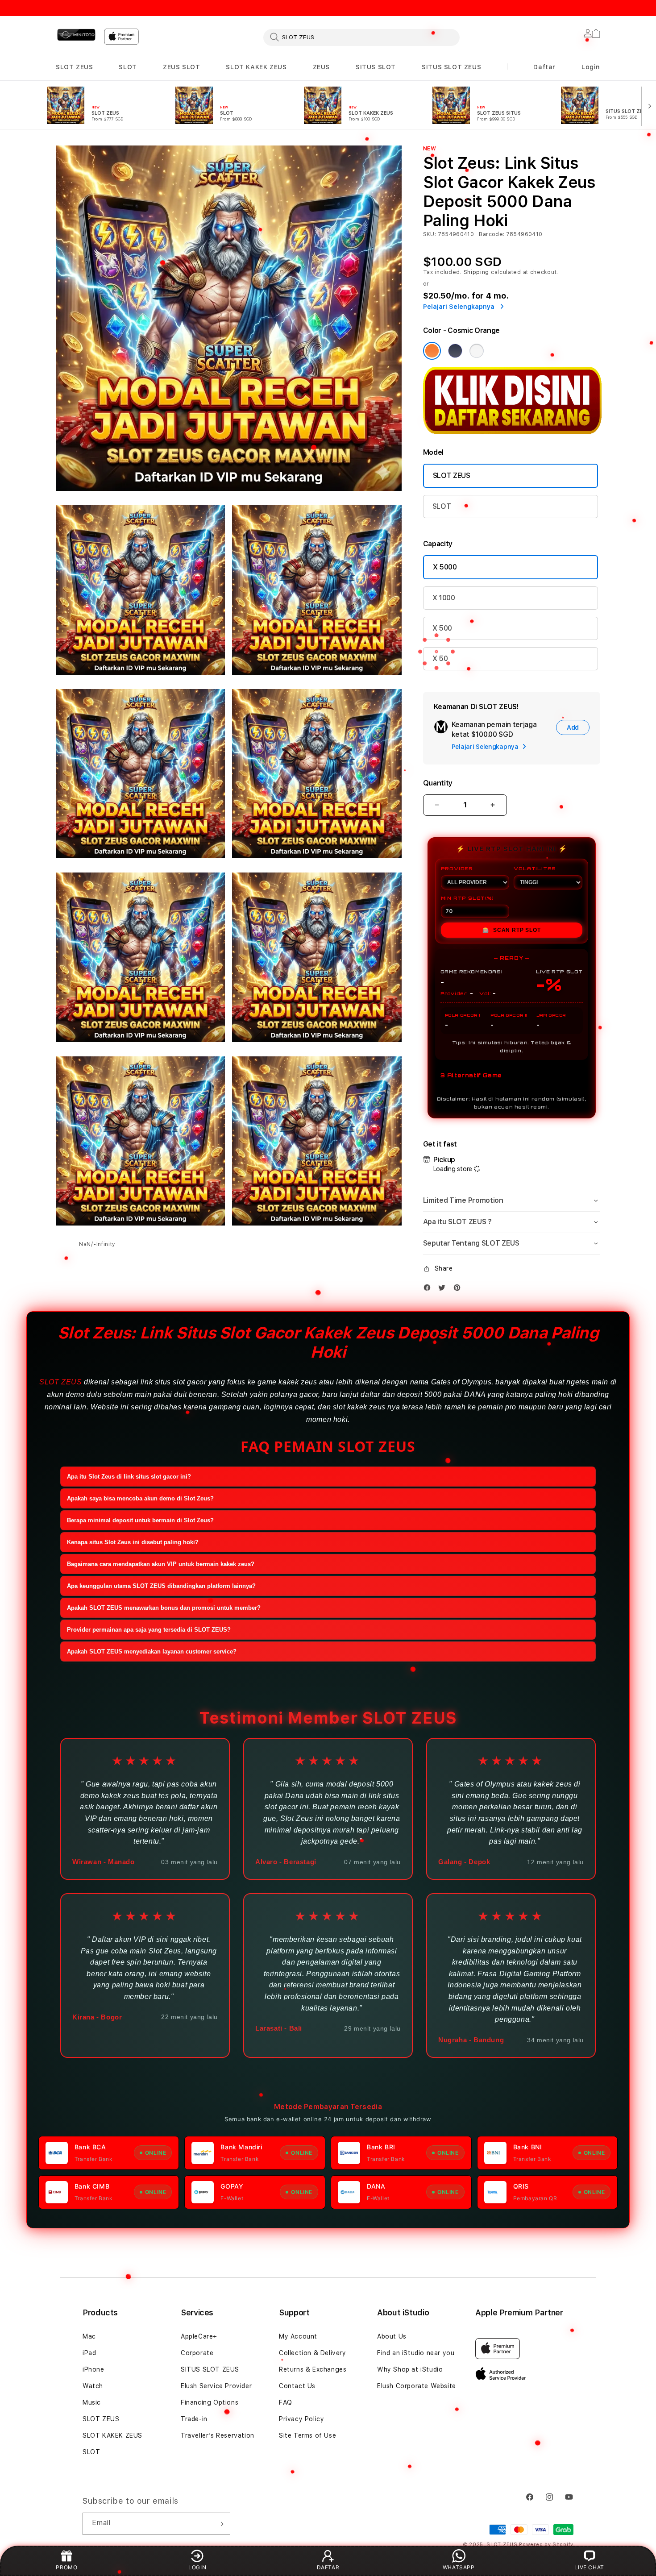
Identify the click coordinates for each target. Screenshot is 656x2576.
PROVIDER (457, 868)
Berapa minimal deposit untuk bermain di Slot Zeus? (140, 1520)
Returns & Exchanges (313, 2369)
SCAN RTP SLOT (511, 930)
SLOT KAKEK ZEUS (256, 67)
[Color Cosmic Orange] (432, 351)
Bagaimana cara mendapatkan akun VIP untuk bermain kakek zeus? (161, 1564)
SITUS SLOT (376, 67)
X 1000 (444, 598)
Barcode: (492, 234)
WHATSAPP (459, 2567)
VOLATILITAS (535, 868)
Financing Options (210, 2402)
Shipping (477, 272)
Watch (93, 2386)
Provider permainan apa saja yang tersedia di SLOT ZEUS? (149, 1630)
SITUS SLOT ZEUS (451, 67)
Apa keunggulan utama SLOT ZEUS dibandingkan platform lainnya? (161, 1586)
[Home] (76, 35)
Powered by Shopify (546, 2545)
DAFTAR (328, 2567)
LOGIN (197, 2567)
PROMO (66, 2567)
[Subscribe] (220, 2524)
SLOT (128, 67)
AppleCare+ (199, 2336)
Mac (89, 2336)
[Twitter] (444, 1288)
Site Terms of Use (307, 2435)
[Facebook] (429, 1288)
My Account (298, 2336)
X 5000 (445, 567)
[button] (74, 67)
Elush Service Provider (216, 2386)
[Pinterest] (459, 1288)
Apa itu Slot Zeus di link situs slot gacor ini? (129, 1477)
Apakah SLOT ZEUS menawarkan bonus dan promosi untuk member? (164, 1608)
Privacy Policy (301, 2419)
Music (92, 2402)
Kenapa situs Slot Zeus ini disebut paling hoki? (133, 1542)
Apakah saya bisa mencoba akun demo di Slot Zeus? (140, 1498)
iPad (89, 2353)
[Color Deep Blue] (455, 351)
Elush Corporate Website (417, 2386)
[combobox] (361, 37)
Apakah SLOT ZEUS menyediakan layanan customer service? (152, 1652)
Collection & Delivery (313, 2353)
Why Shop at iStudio (410, 2369)
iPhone (93, 2369)
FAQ (286, 2402)
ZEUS (321, 67)
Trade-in (194, 2419)
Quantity (438, 783)
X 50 (440, 659)
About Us (392, 2336)
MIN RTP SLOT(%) (467, 898)
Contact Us (297, 2386)
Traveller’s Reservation (218, 2435)
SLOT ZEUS (74, 67)
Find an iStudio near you (416, 2353)
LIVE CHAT (589, 2567)
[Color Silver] (477, 351)
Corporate (197, 2353)
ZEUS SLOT (181, 67)
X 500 (442, 628)
